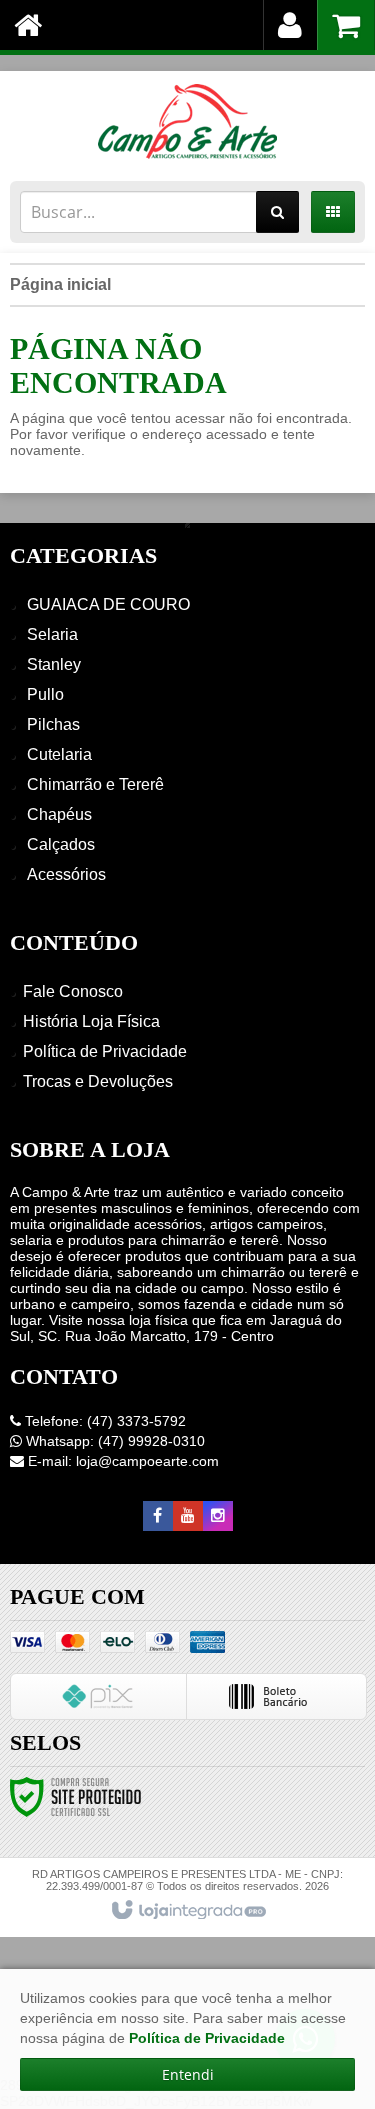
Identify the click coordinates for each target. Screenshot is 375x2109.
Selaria (52, 634)
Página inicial (60, 284)
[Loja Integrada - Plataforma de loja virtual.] (187, 1911)
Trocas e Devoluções (98, 1081)
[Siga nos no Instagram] (218, 1516)
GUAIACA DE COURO (108, 604)
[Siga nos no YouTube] (188, 1516)
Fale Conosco (73, 991)
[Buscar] (277, 212)
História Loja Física (91, 1021)
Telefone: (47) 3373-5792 (103, 1421)
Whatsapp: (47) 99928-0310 (113, 1441)
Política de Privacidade (105, 1051)
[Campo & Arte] (187, 121)
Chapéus (59, 814)
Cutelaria (59, 754)
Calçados (61, 844)
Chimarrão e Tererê (95, 784)
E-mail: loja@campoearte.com (121, 1461)
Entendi (188, 2074)
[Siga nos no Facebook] (158, 1516)
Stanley (54, 664)
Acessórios (66, 874)
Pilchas (53, 724)
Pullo (45, 694)
